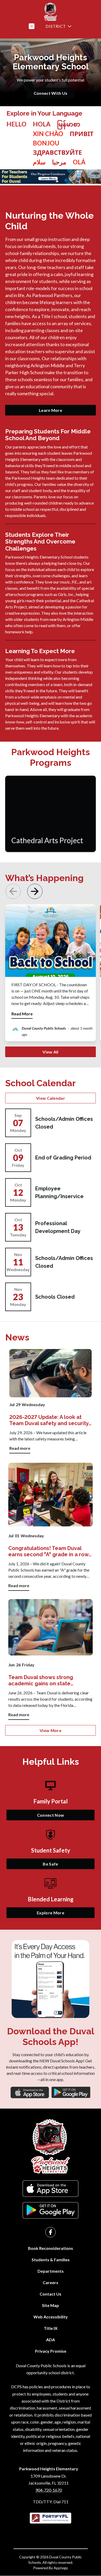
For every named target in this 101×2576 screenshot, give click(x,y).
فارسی (39, 162)
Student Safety (51, 1850)
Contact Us (51, 2294)
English (16, 124)
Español (42, 124)
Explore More (51, 1913)
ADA (51, 2340)
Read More (22, 1014)
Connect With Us (51, 93)
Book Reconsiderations (51, 2248)
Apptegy (61, 2568)
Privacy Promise (51, 2351)
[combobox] (16, 143)
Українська (82, 134)
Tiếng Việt (48, 134)
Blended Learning (51, 1899)
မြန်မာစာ (69, 124)
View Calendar (51, 1098)
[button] (35, 891)
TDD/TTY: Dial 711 (51, 2502)
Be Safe (50, 1864)
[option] (42, 124)
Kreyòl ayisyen (46, 143)
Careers (51, 2282)
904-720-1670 (49, 2490)
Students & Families (51, 2260)
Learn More (51, 410)
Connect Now (51, 1815)
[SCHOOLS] (58, 26)
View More (51, 1730)
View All (51, 1052)
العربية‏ (59, 162)
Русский (57, 152)
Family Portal (51, 1801)
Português (79, 162)
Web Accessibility (51, 2317)
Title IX (51, 2328)
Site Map (51, 2305)
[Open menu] (32, 26)
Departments (51, 2271)
